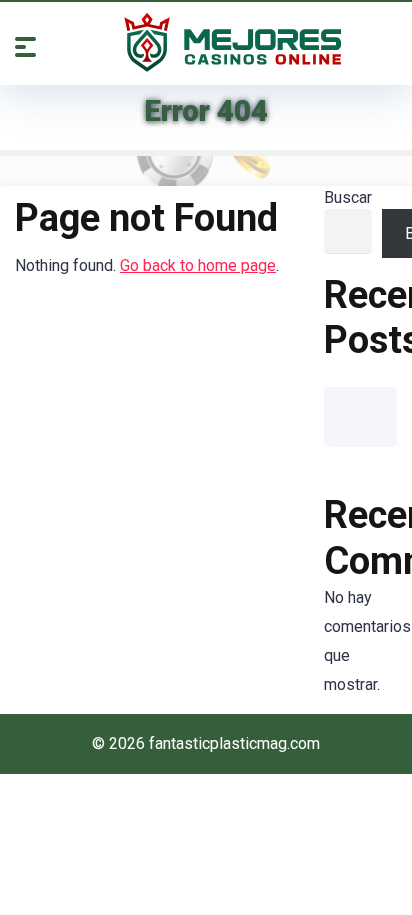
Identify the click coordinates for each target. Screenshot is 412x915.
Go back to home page (198, 265)
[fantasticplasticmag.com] (233, 42)
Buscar (348, 197)
